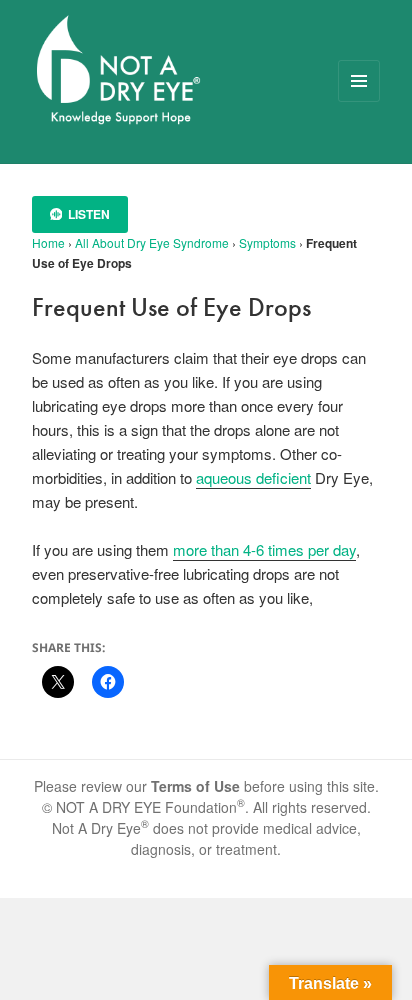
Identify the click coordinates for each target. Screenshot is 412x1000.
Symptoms (267, 242)
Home (48, 242)
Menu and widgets (359, 101)
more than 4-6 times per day (264, 549)
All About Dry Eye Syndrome (152, 242)
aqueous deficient (253, 477)
